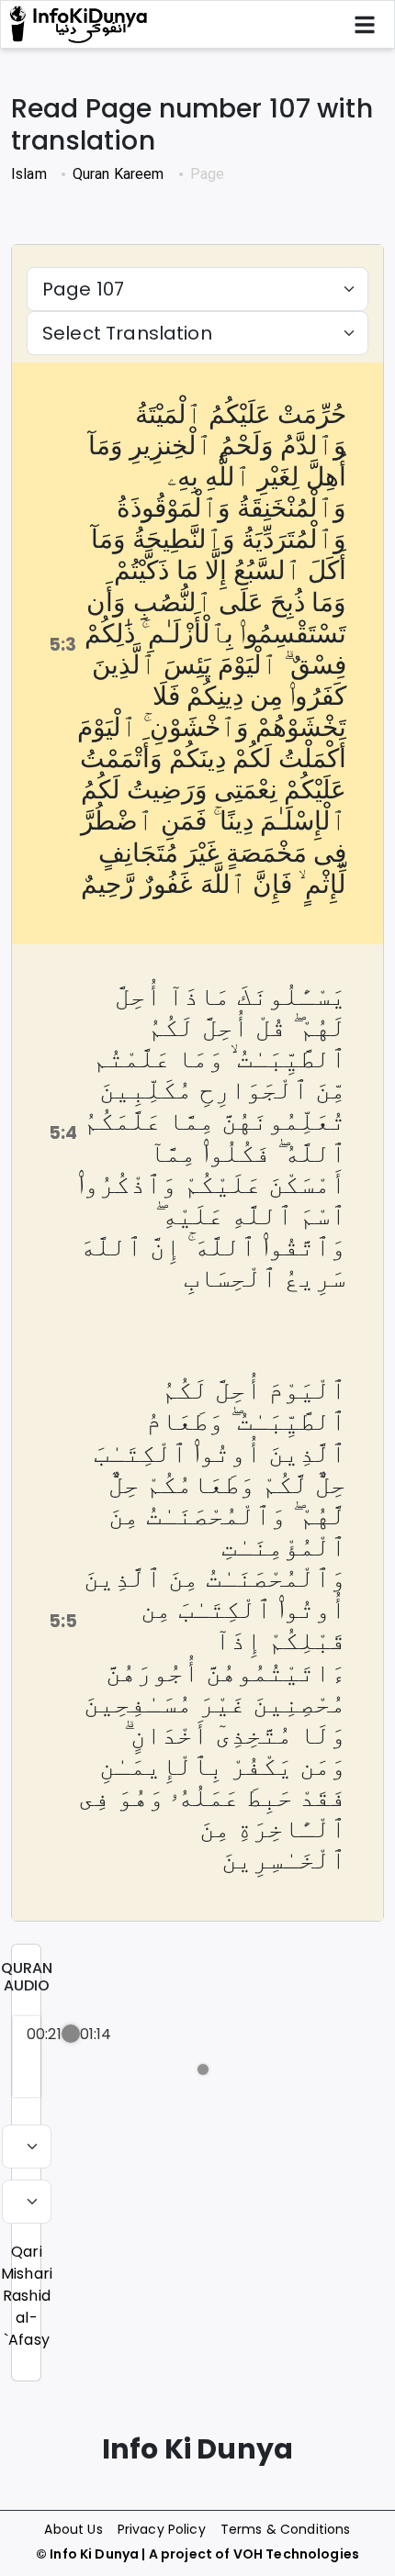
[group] (27, 2057)
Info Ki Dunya (94, 2554)
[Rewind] (75, 2069)
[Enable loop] (39, 2069)
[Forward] (155, 2069)
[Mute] (186, 2069)
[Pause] (115, 2069)
